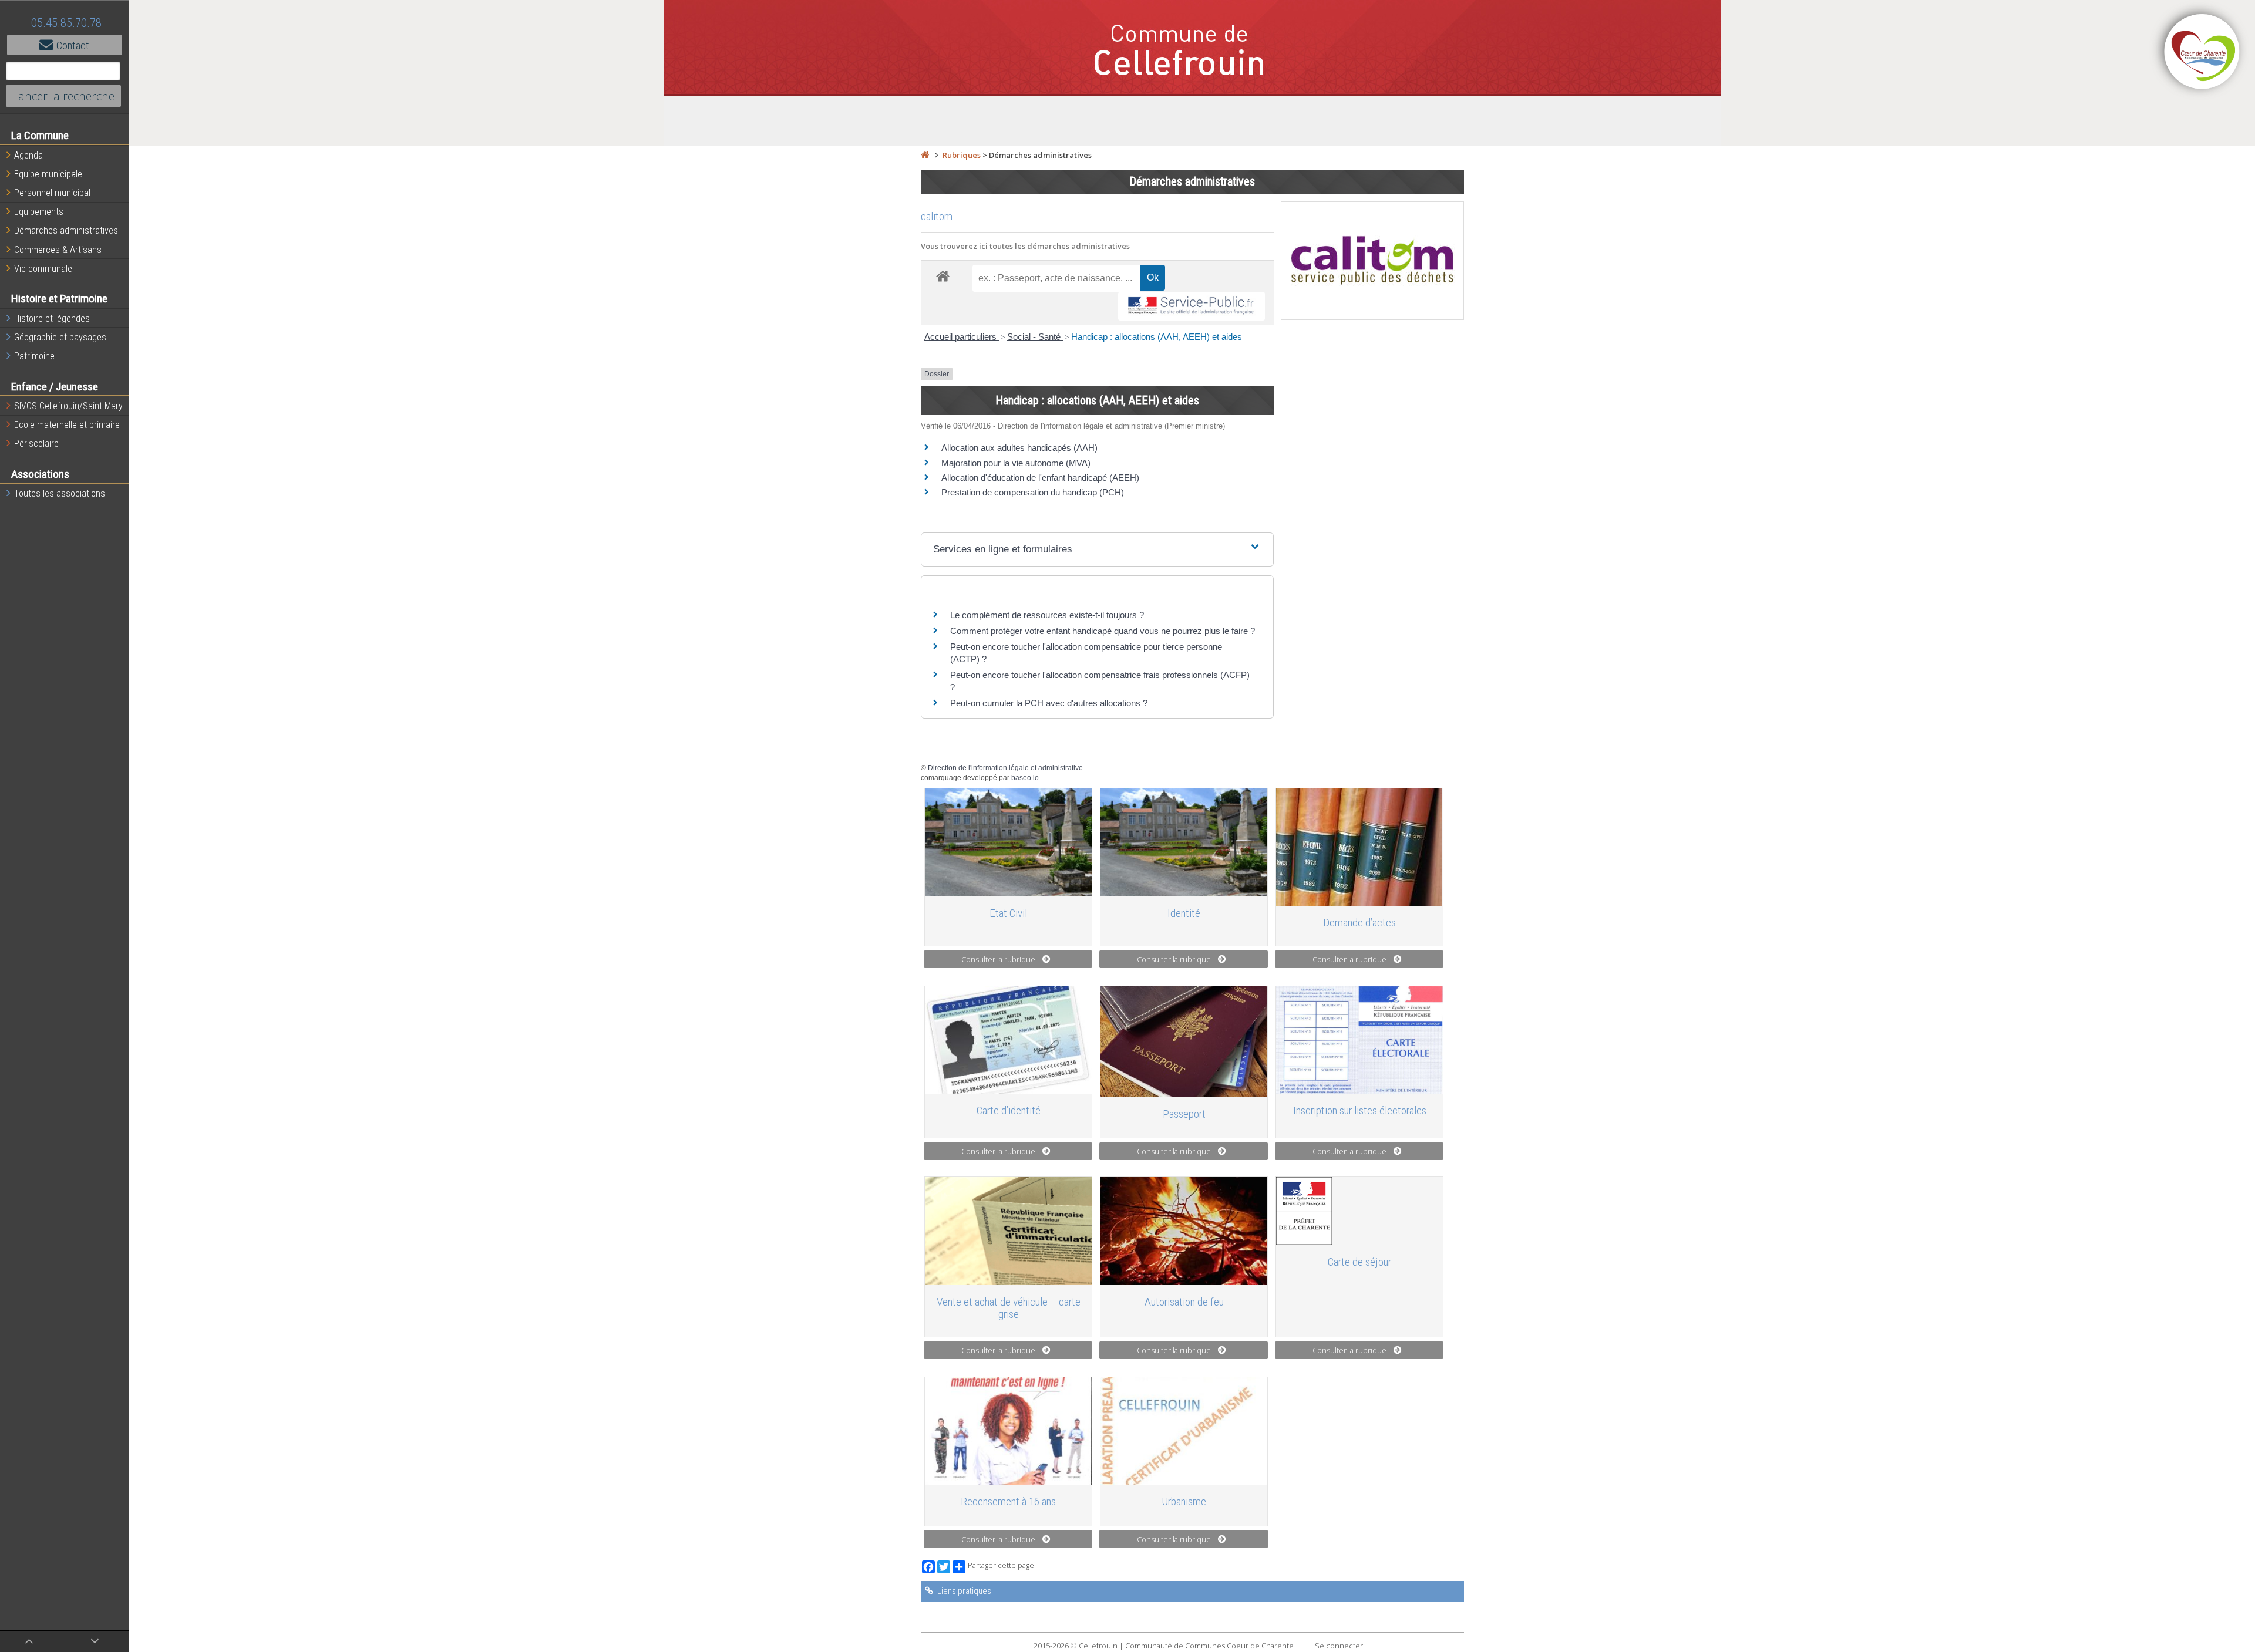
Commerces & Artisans (58, 250)
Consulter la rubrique (998, 959)
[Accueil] (925, 155)
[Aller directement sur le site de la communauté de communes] (2202, 53)
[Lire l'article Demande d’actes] (1359, 847)
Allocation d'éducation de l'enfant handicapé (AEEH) (1040, 478)
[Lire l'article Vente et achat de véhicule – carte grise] (1008, 1231)
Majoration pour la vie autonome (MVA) (1016, 463)
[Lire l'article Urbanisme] (1184, 1431)
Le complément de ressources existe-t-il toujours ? (1047, 615)
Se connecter (1339, 1646)
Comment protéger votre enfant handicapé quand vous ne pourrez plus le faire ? (1103, 631)
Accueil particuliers (962, 337)
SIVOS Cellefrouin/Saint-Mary (68, 406)
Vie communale (43, 269)
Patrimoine (34, 356)
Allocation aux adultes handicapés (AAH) (1019, 448)
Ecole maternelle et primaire (67, 425)
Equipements (39, 212)
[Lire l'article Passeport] (1184, 1042)
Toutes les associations (60, 493)
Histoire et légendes (52, 318)
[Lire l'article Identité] (1184, 842)
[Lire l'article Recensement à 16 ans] (1008, 1431)
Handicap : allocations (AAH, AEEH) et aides (1157, 337)
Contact (73, 45)
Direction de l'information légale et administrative (1005, 768)
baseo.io (1025, 778)
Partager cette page (1001, 1565)
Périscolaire (36, 444)
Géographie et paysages (60, 337)
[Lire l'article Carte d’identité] (1008, 1040)
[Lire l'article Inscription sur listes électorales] (1359, 1040)
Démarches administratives (66, 230)
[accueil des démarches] (943, 276)
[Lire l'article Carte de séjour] (1359, 1211)
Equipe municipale (48, 174)
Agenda (28, 155)
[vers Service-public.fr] (1192, 306)
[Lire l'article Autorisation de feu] (1184, 1231)
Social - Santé (1035, 337)
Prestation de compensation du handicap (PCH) (1033, 492)
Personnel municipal (52, 193)
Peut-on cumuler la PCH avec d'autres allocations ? (1049, 703)
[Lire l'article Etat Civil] (1008, 842)
